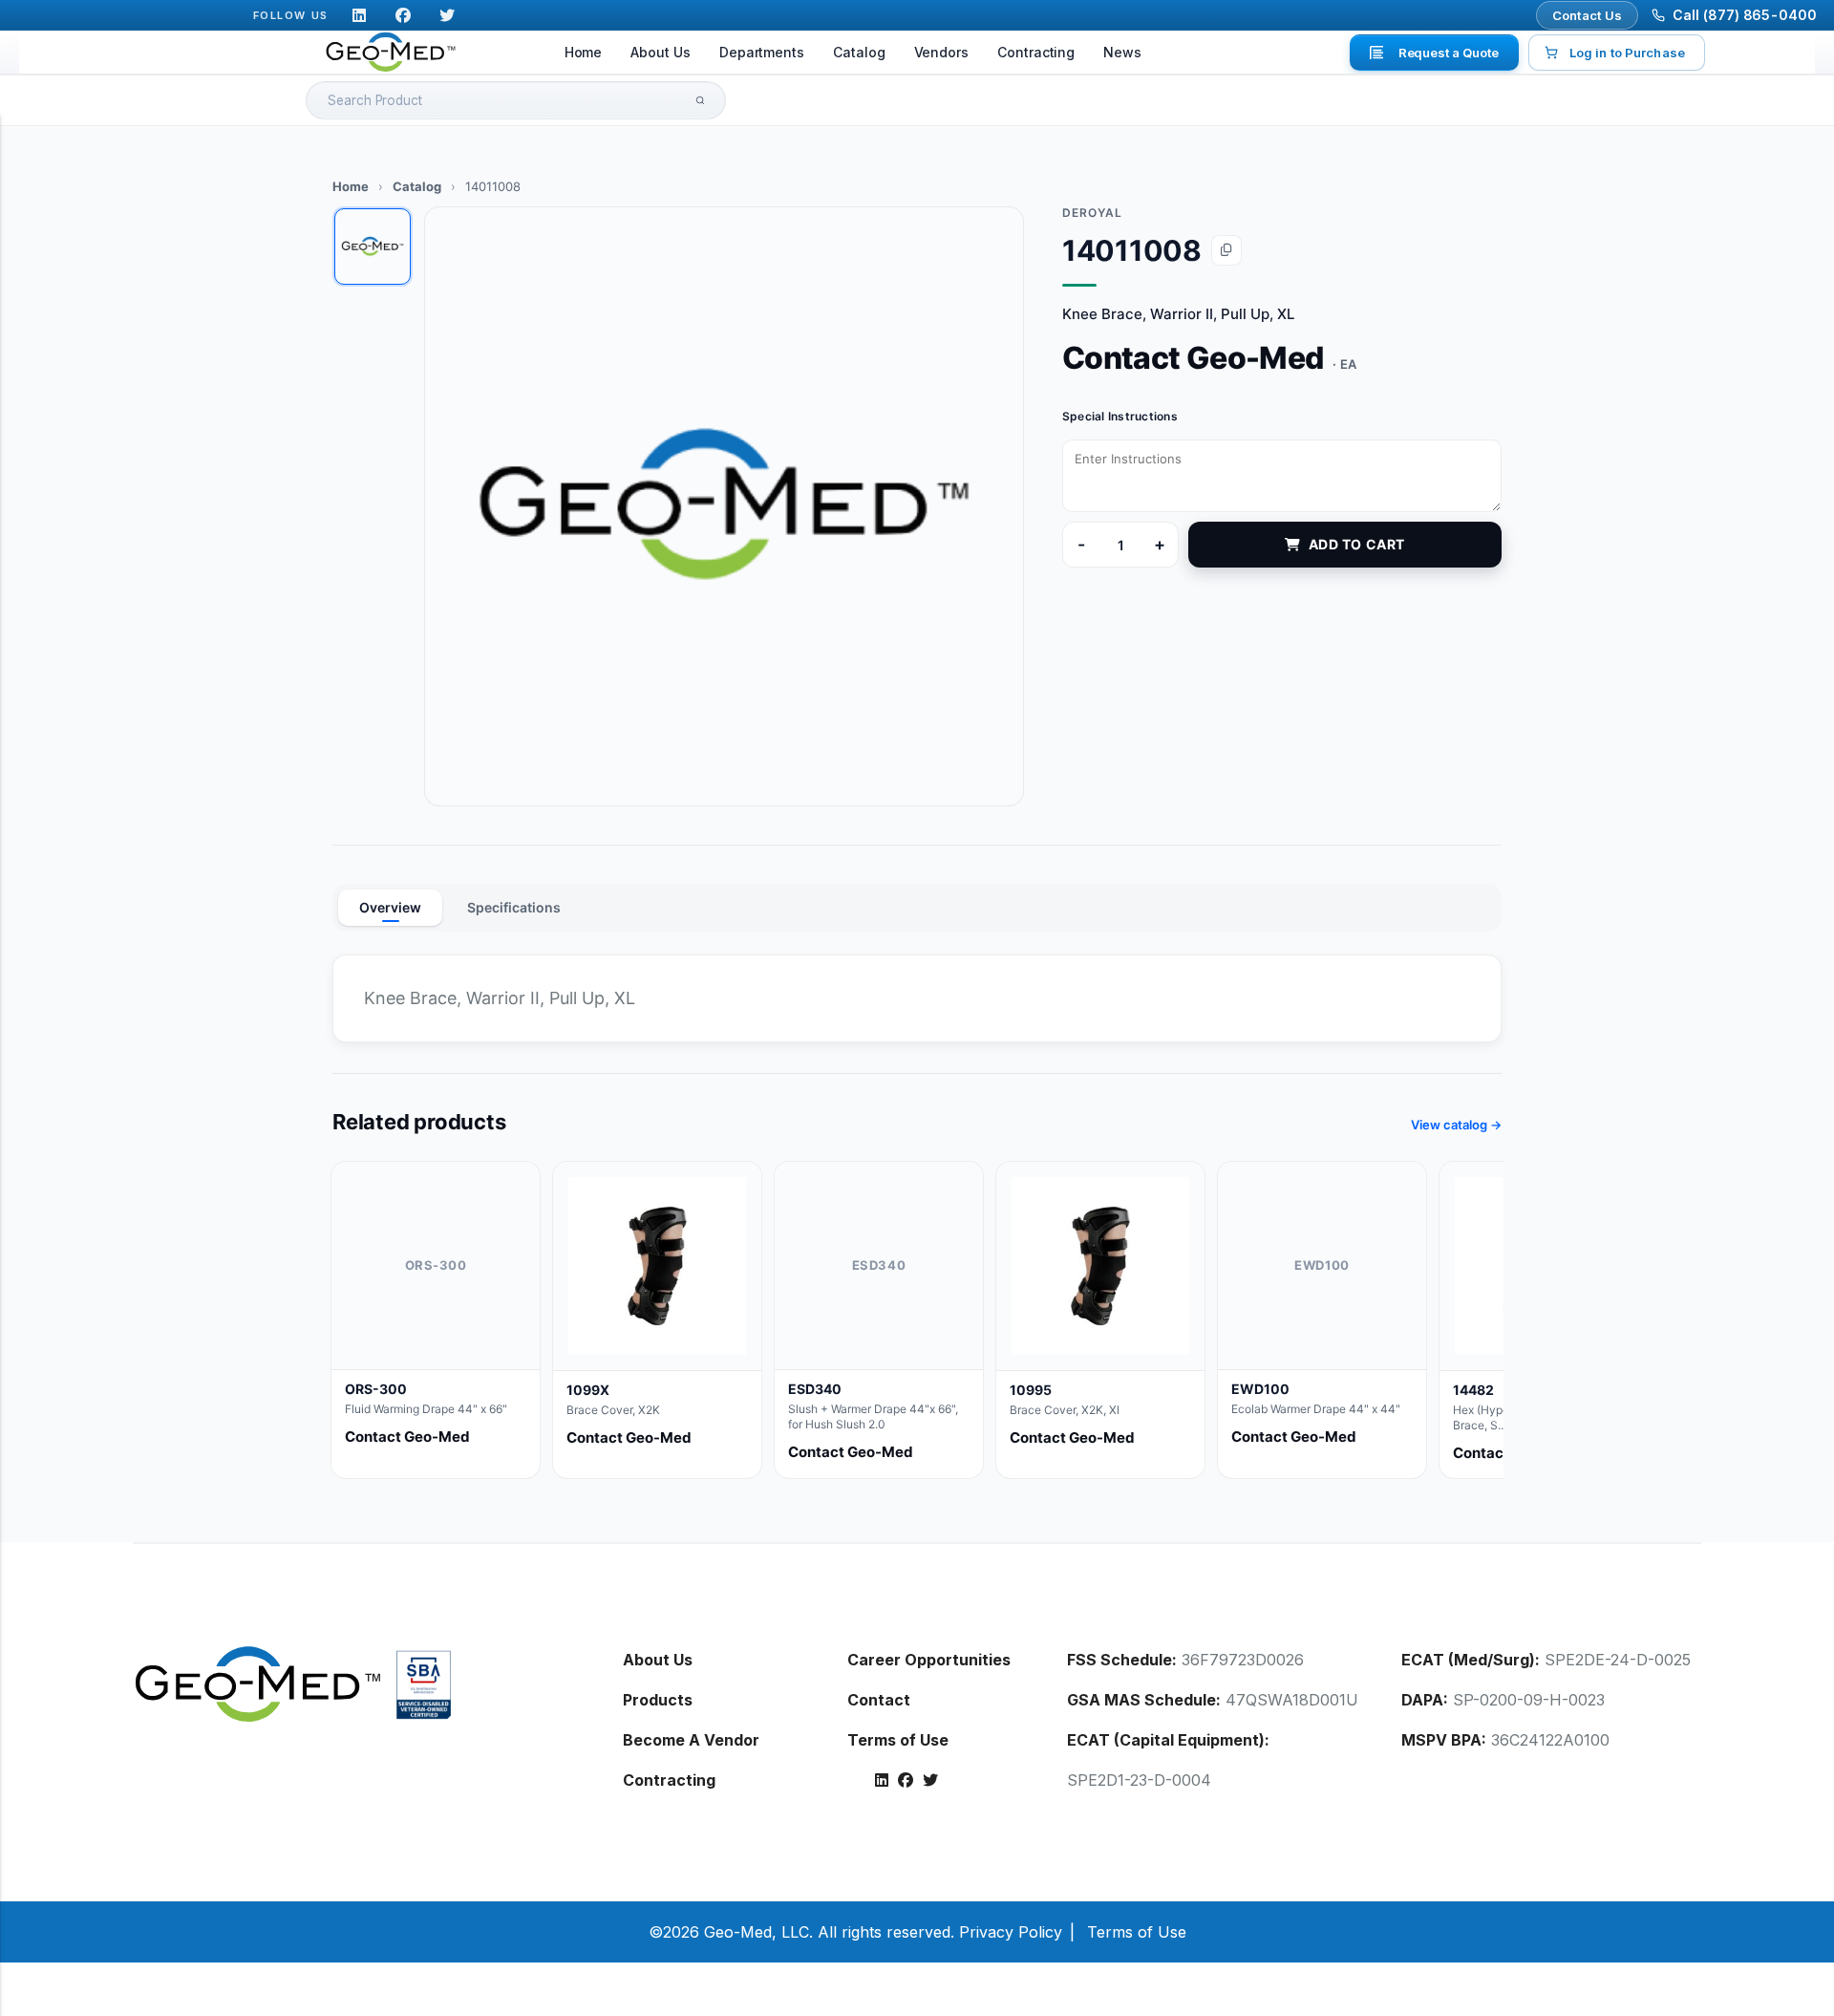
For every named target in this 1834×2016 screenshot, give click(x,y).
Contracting (1036, 52)
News (1122, 52)
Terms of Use (898, 1740)
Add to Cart (1357, 544)
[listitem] (436, 1320)
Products (658, 1700)
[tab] (373, 247)
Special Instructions (1120, 416)
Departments (762, 52)
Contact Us (1588, 15)
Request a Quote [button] (1449, 53)
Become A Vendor (691, 1740)
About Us (660, 52)
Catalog (859, 52)
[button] (724, 506)
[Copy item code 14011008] (1226, 250)
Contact (879, 1700)
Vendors (942, 52)
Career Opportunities (929, 1660)
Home (584, 52)
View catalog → (1456, 1125)
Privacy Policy (1011, 1932)
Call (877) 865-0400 (1745, 15)
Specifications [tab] (514, 907)
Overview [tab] (390, 907)
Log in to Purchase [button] (1627, 53)
